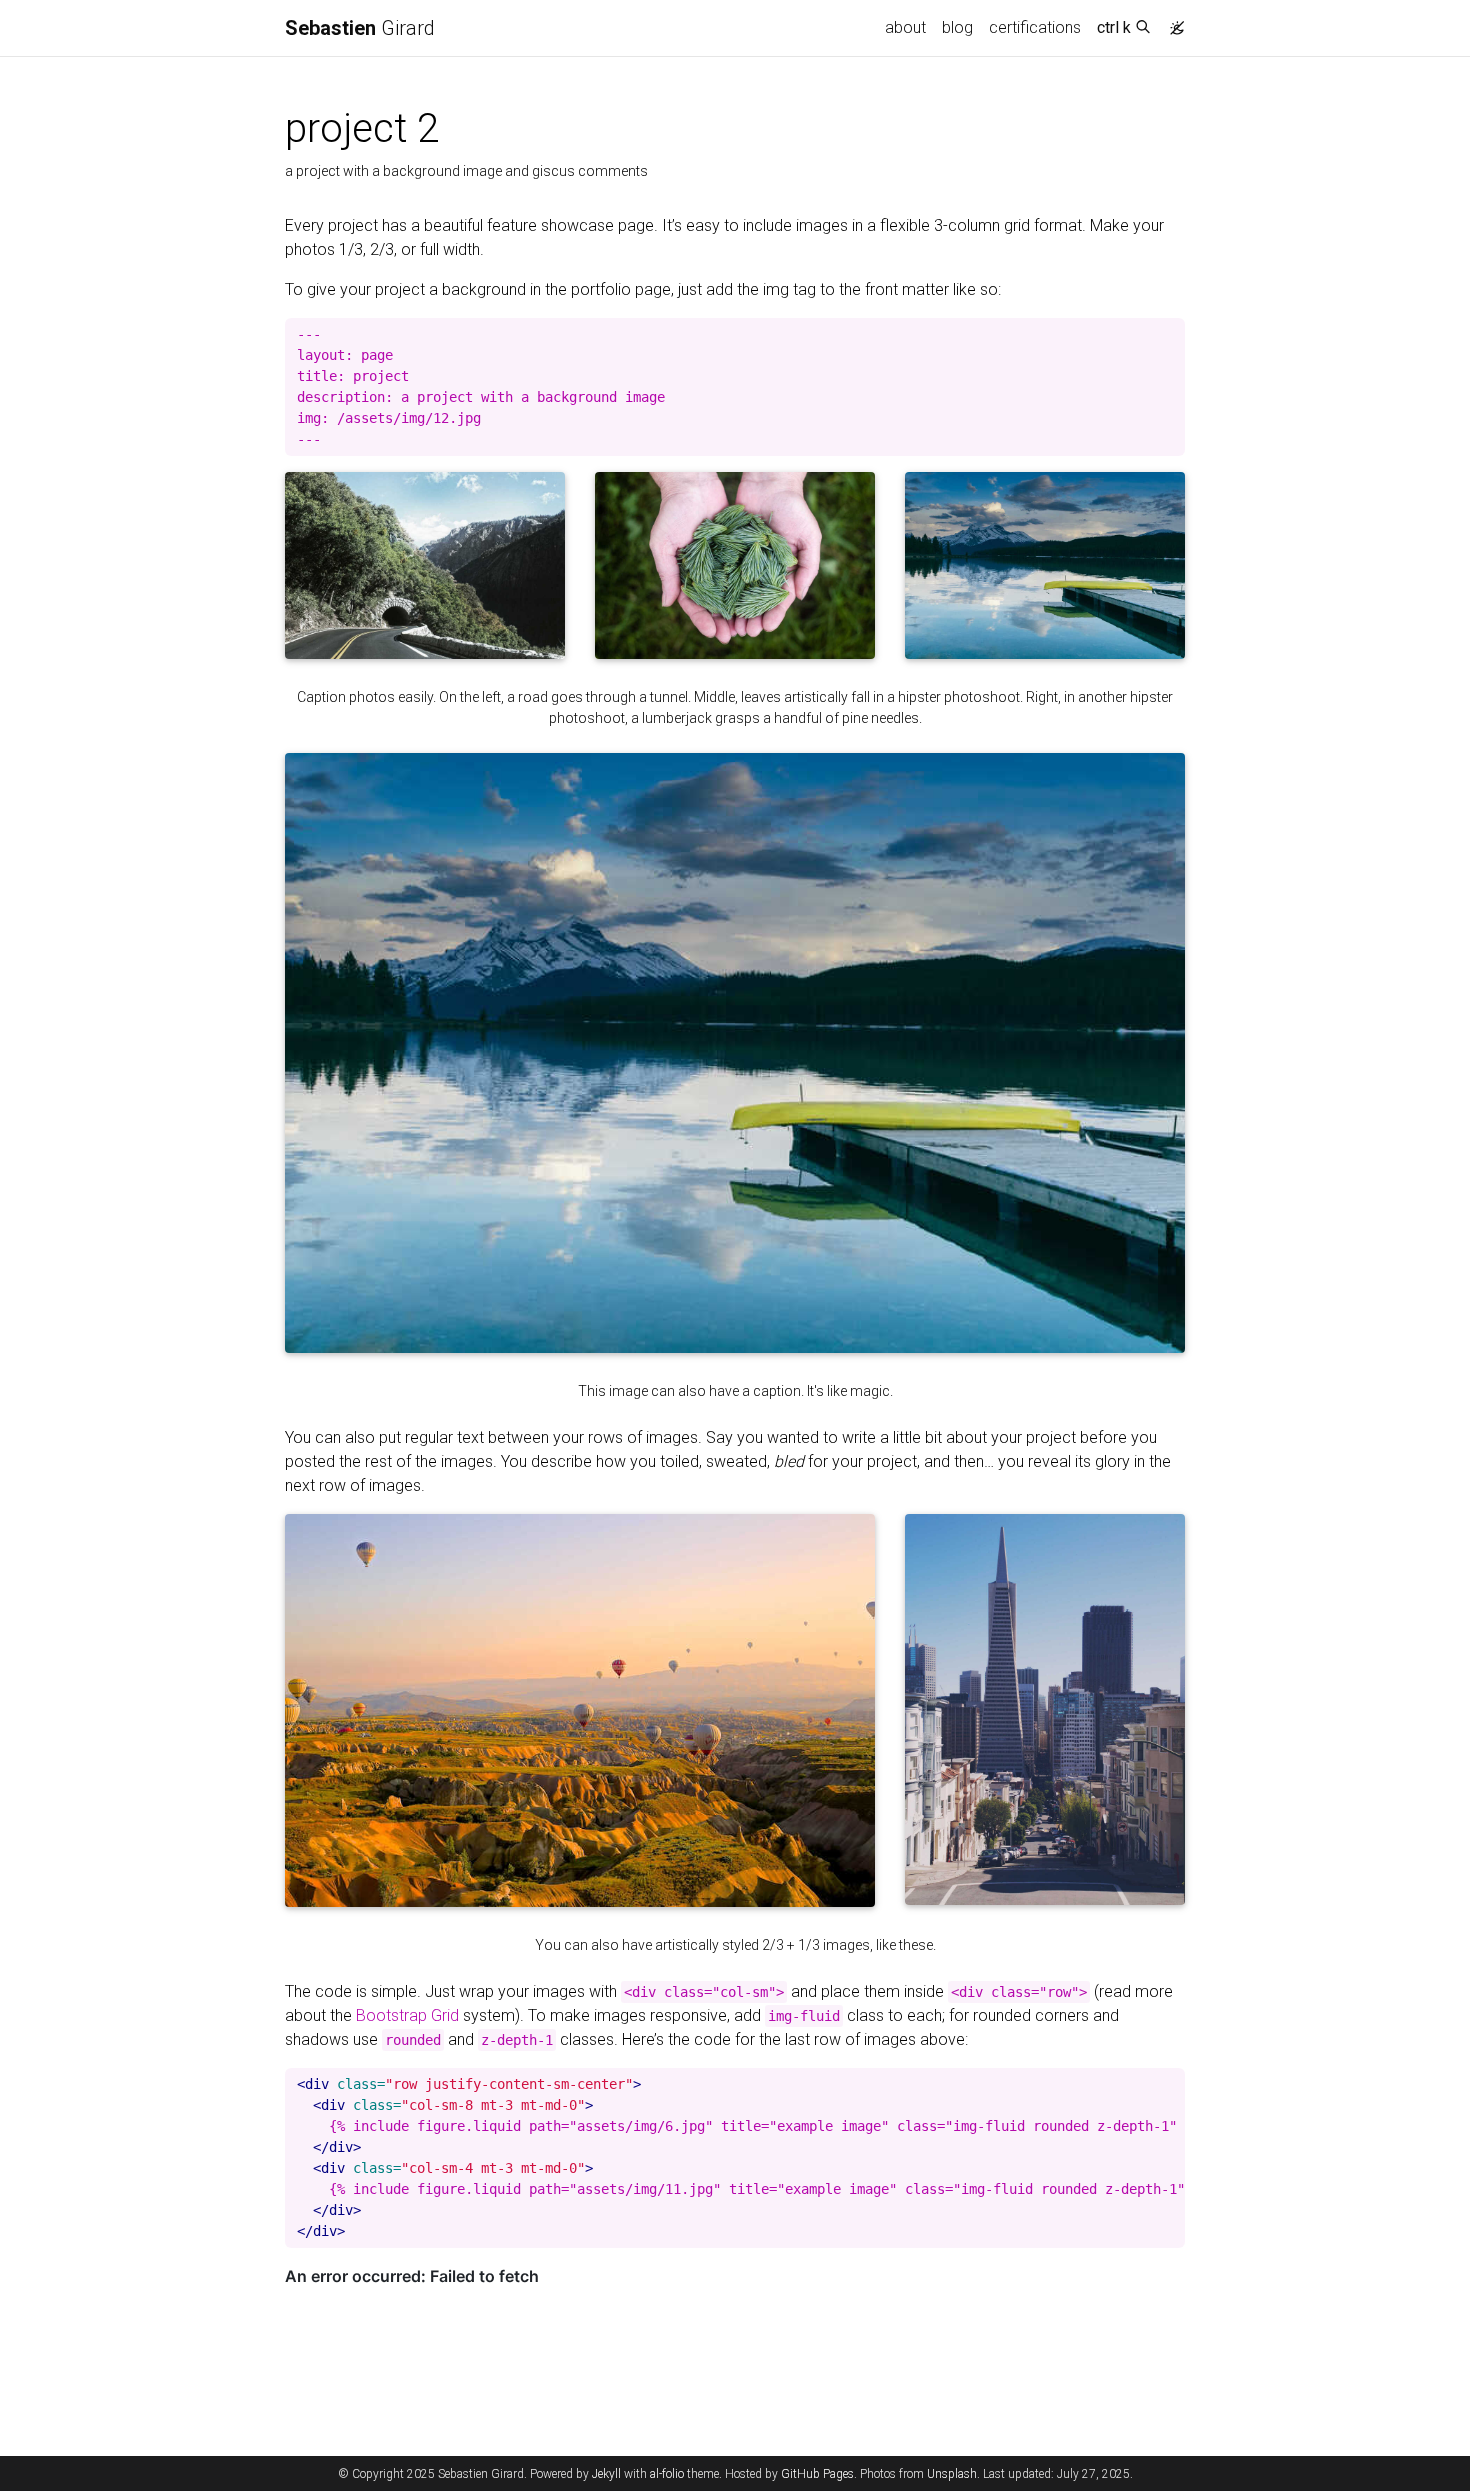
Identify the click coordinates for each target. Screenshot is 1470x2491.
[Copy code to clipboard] (1170, 334)
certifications (1035, 27)
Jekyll (606, 2474)
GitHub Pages (817, 2474)
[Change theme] (1172, 22)
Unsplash (952, 2474)
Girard (360, 28)
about (905, 27)
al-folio (667, 2474)
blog (957, 27)
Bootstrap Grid (407, 2015)
